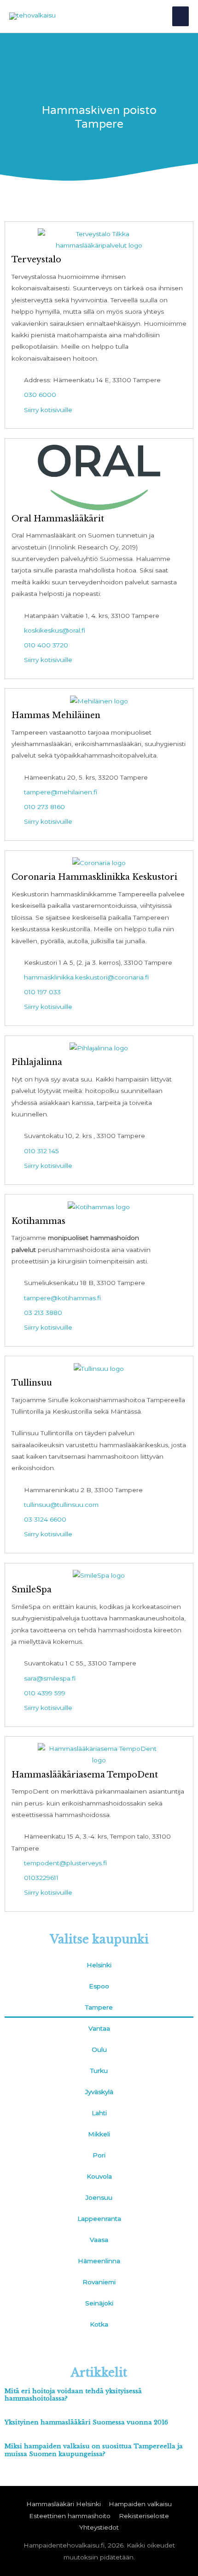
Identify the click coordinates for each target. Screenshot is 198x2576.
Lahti (99, 2113)
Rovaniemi (99, 2282)
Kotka (99, 2324)
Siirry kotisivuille (48, 410)
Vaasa (99, 2240)
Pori (99, 2155)
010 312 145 (41, 1151)
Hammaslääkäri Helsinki (64, 2504)
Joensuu (99, 2197)
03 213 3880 (43, 1313)
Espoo (99, 1986)
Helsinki (99, 1965)
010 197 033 (42, 992)
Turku (99, 2071)
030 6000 (40, 395)
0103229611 (41, 1878)
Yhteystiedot (99, 2527)
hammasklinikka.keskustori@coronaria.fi (86, 977)
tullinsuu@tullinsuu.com (61, 1505)
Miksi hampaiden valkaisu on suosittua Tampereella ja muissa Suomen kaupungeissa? (94, 2450)
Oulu (99, 2049)
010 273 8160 (44, 807)
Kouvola (99, 2176)
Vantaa (99, 2028)
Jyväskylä (99, 2092)
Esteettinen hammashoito (70, 2516)
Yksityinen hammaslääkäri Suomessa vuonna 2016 (86, 2422)
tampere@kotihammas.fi (62, 1298)
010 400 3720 (46, 645)
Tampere (99, 2007)
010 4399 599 (45, 1693)
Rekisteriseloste (144, 2516)
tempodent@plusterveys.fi (65, 1863)
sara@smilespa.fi (50, 1678)
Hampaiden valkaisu (140, 2504)
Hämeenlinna (99, 2261)
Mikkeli (99, 2134)
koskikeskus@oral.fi (55, 630)
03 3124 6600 (45, 1519)
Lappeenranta (99, 2219)
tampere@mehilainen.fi (61, 792)
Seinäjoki (99, 2303)
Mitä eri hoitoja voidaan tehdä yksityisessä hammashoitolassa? (73, 2395)
